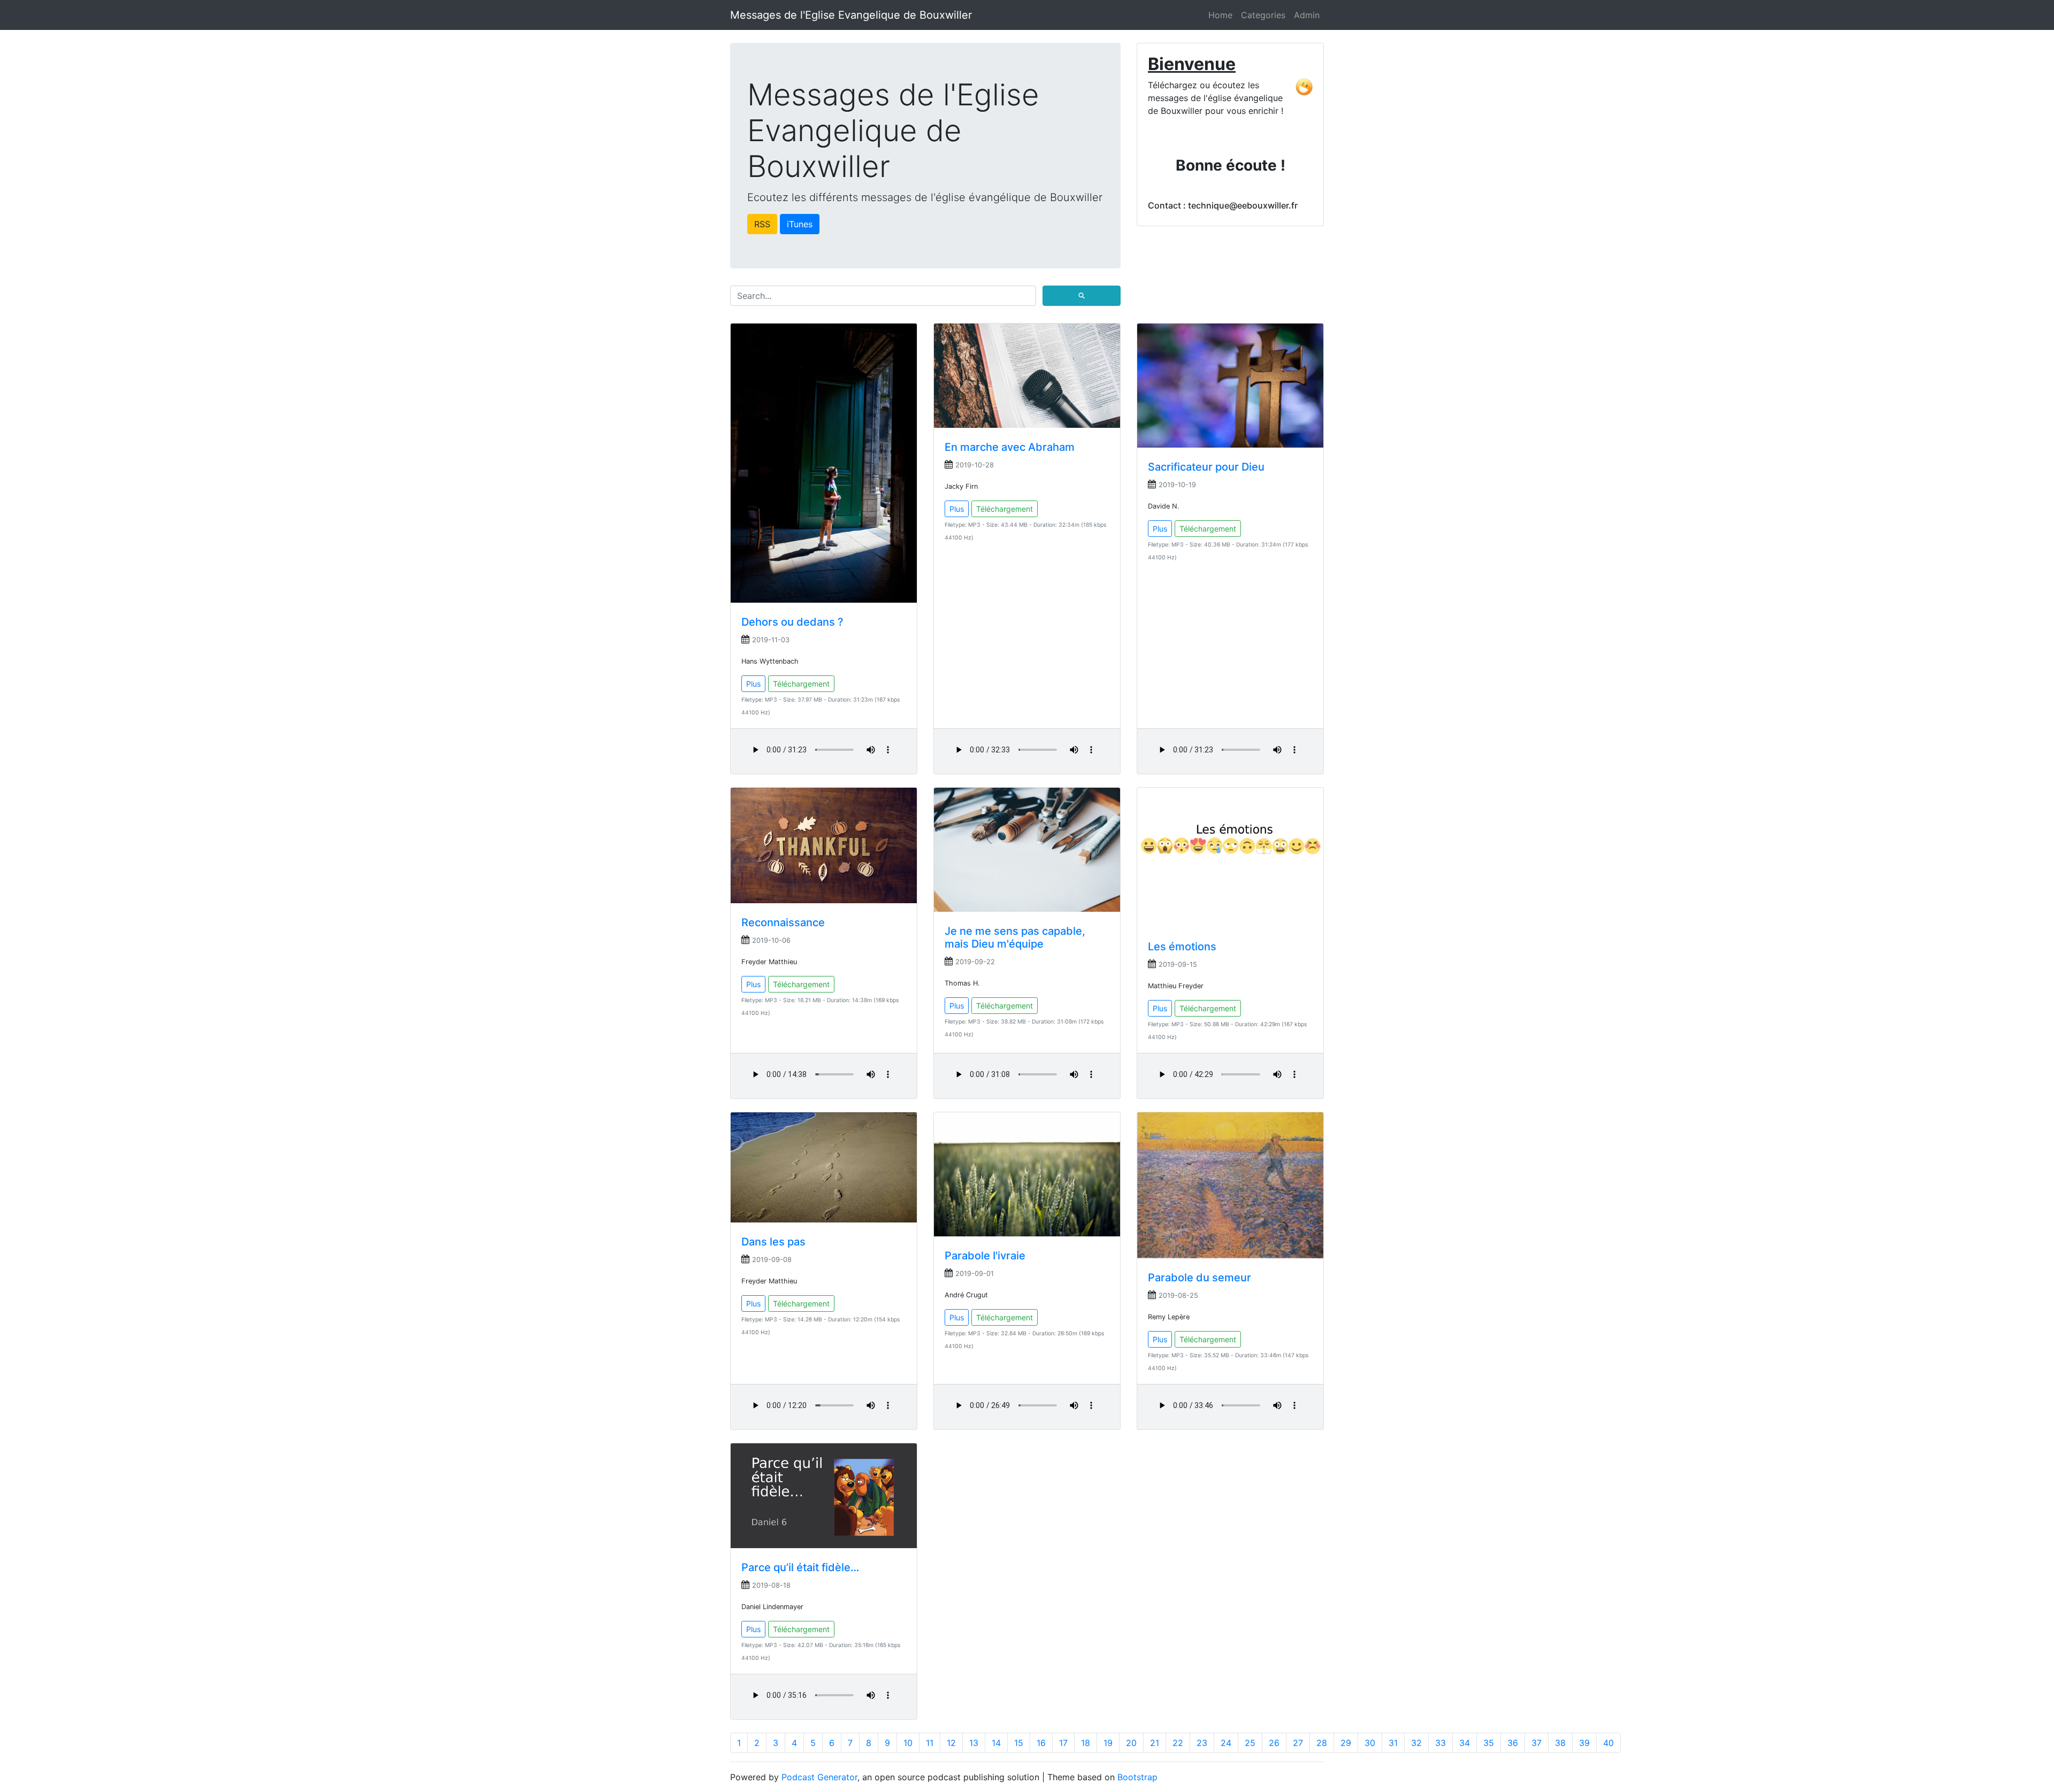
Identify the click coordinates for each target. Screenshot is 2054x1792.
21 (1155, 1743)
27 (1298, 1743)
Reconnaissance (783, 922)
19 (1108, 1743)
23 (1202, 1743)
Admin (1307, 15)
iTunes (800, 224)
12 (951, 1743)
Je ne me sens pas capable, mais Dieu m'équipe (1015, 937)
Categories (1263, 15)
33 (1440, 1743)
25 (1250, 1743)
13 (974, 1743)
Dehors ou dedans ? (792, 622)
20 (1131, 1743)
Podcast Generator (819, 1777)
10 (908, 1743)
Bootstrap (1137, 1777)
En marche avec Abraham (1010, 447)
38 (1560, 1743)
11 (930, 1743)
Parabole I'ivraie (985, 1256)
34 (1465, 1743)
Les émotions (1182, 947)
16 (1041, 1743)
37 (1536, 1743)
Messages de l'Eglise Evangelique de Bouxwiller (851, 15)
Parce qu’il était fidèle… (800, 1567)
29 (1346, 1743)
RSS (762, 224)
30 (1370, 1743)
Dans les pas (773, 1242)
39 (1584, 1743)
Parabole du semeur (1200, 1278)
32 (1416, 1743)
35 (1489, 1743)
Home (1220, 15)
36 (1513, 1743)
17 (1063, 1743)
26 (1274, 1743)
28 (1322, 1743)
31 (1393, 1743)
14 (996, 1743)
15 (1019, 1743)
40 (1608, 1743)
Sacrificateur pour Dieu (1206, 467)
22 (1178, 1743)
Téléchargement (801, 684)
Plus (753, 684)
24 (1226, 1743)
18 (1086, 1743)
